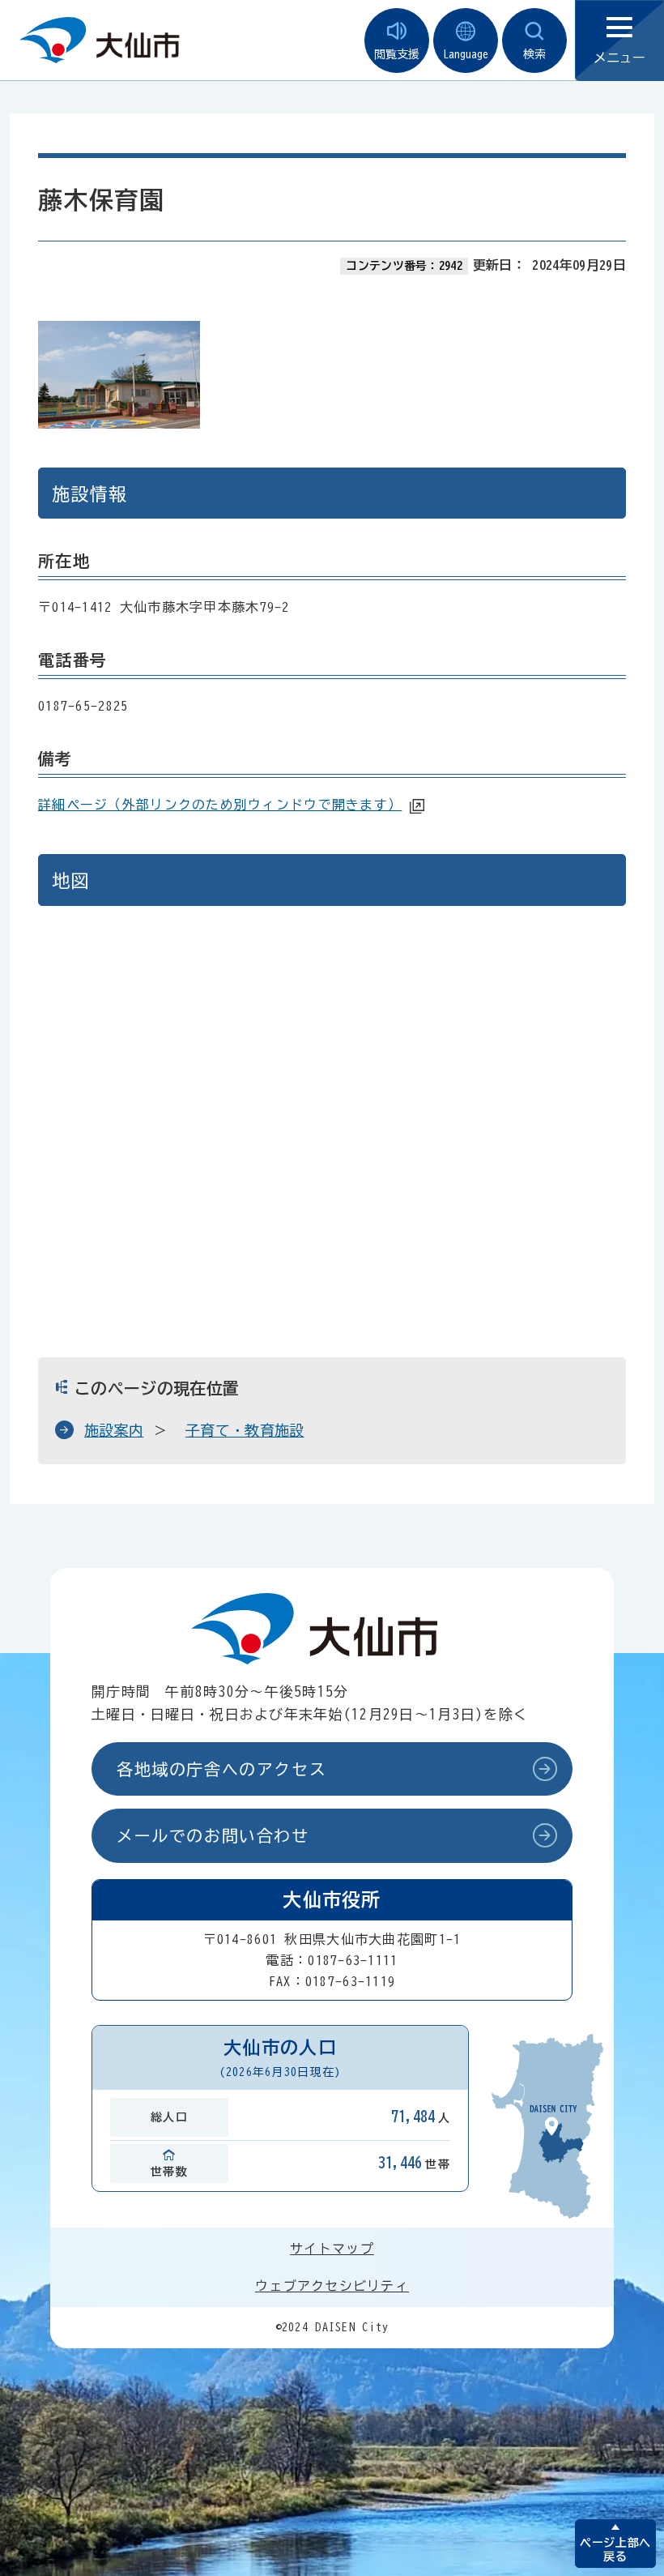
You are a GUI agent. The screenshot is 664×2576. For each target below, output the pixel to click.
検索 (534, 54)
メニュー (619, 58)
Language (466, 54)
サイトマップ (332, 2249)
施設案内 (114, 1430)
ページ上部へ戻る (615, 2550)
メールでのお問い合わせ (213, 1835)
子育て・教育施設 (245, 1430)
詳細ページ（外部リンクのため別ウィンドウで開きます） (220, 805)
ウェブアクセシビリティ (332, 2286)
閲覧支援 (397, 54)
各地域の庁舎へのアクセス (221, 1769)
